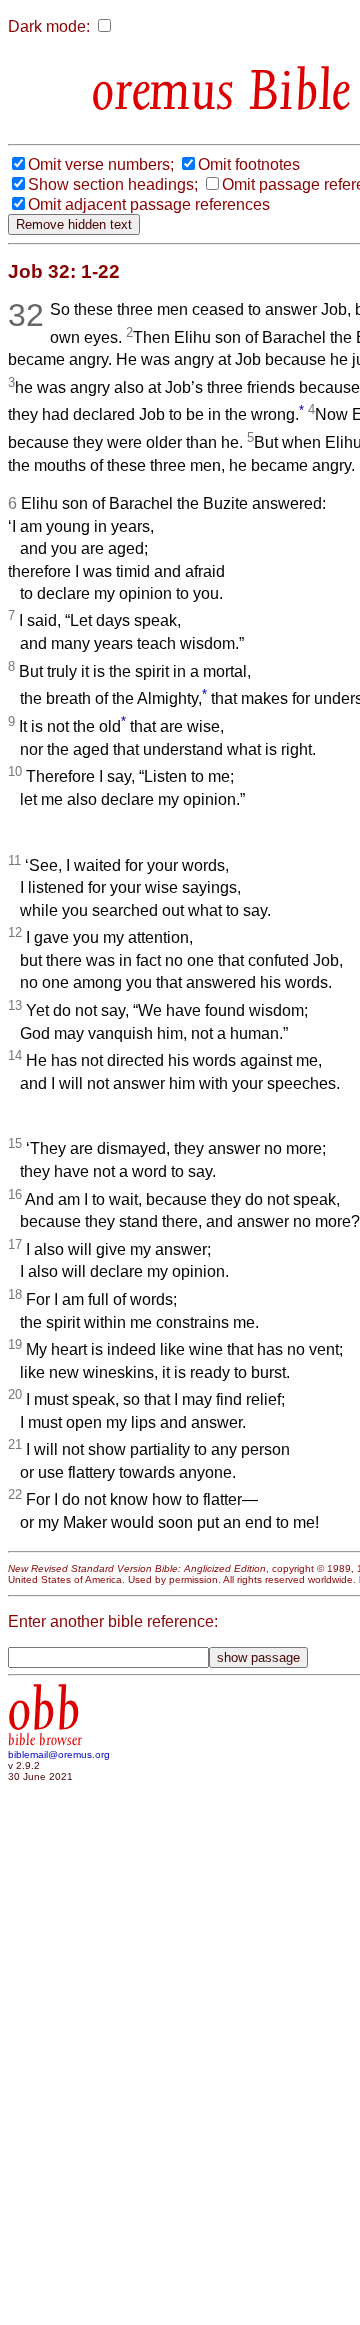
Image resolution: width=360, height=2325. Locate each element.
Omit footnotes (249, 164)
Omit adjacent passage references (149, 204)
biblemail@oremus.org (59, 1754)
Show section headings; (113, 184)
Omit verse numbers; (101, 164)
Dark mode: (49, 26)
